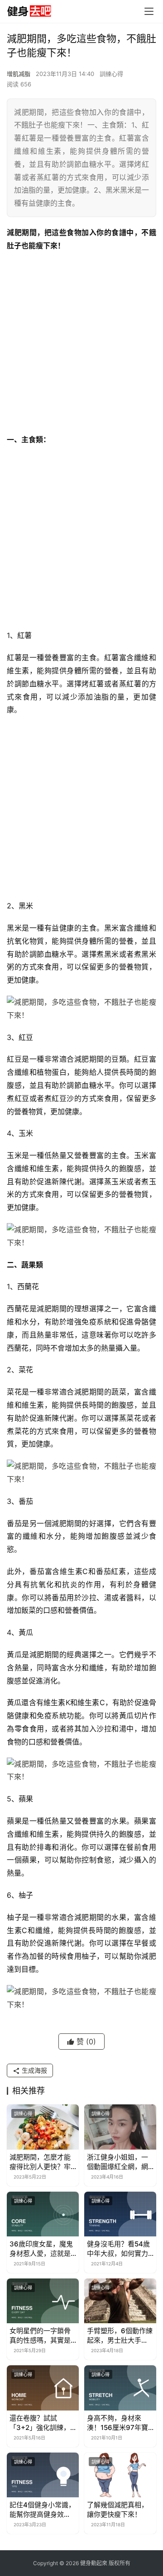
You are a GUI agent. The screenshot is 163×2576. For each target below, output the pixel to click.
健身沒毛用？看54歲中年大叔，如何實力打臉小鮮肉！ (118, 2249)
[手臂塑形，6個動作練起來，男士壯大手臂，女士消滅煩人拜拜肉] (120, 2301)
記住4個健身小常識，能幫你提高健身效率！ (42, 2510)
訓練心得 (111, 74)
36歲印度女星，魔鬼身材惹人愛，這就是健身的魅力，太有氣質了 (41, 2249)
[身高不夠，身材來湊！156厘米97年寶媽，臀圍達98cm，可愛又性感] (120, 2388)
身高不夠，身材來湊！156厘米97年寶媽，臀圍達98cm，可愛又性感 (120, 2423)
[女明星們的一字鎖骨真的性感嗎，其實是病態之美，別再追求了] (43, 2301)
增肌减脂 (19, 74)
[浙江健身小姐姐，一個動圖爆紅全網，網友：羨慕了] (120, 2127)
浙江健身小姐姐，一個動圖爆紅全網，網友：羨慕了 (117, 2162)
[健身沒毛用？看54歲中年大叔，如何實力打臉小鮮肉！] (120, 2214)
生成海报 (34, 2070)
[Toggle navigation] (149, 11)
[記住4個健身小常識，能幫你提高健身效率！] (43, 2475)
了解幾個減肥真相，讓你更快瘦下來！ (117, 2510)
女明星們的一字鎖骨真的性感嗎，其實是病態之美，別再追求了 (40, 2336)
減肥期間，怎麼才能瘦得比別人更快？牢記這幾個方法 (40, 2162)
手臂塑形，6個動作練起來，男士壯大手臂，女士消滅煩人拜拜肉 (120, 2336)
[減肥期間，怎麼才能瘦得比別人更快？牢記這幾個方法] (43, 2127)
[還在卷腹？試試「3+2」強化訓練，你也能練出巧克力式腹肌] (43, 2388)
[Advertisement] (81, 343)
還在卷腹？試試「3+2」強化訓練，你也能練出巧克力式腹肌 (40, 2423)
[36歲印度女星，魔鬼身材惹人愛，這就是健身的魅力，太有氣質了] (43, 2214)
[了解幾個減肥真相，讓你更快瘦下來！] (120, 2475)
